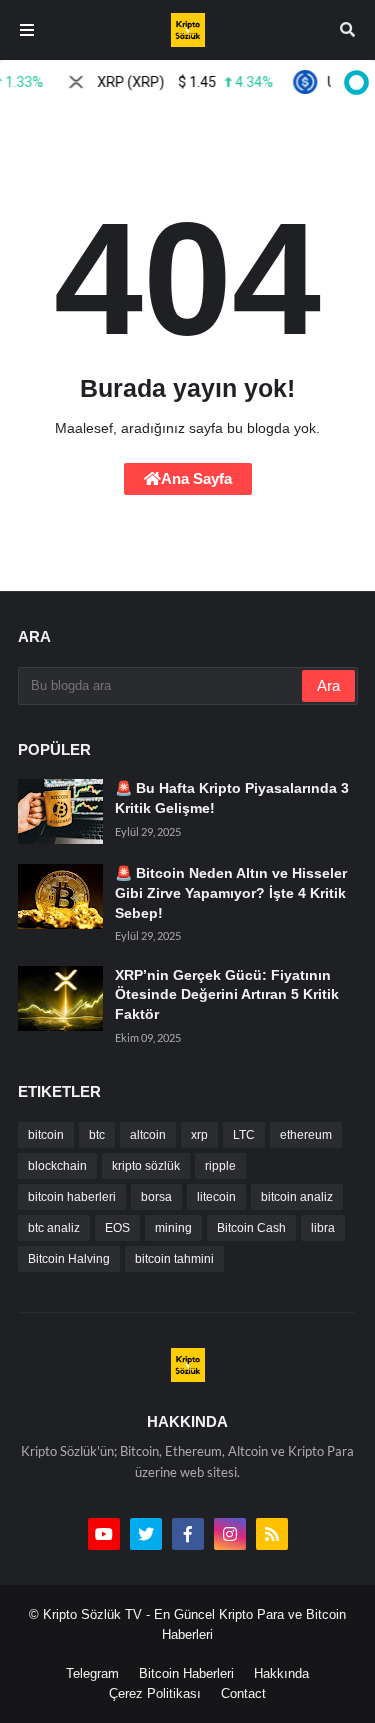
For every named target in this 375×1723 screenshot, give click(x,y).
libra (323, 1228)
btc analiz (54, 1228)
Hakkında (281, 1673)
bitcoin (46, 1135)
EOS (117, 1228)
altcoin (148, 1135)
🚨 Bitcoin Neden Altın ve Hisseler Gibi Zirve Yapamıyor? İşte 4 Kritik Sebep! (231, 892)
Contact (243, 1693)
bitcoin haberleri (72, 1197)
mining (173, 1228)
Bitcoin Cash (251, 1228)
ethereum (306, 1135)
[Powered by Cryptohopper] (353, 82)
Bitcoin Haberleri (186, 1673)
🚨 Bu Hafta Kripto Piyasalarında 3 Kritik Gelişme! (232, 798)
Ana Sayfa (196, 478)
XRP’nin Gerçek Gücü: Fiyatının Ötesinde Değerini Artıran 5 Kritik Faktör (227, 994)
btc (97, 1135)
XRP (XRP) (178, 82)
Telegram (92, 1673)
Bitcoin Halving (69, 1259)
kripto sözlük (146, 1166)
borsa (156, 1197)
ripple (220, 1166)
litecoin (216, 1197)
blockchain (57, 1166)
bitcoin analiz (297, 1197)
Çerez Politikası (155, 1693)
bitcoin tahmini (174, 1259)
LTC (244, 1135)
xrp (199, 1135)
